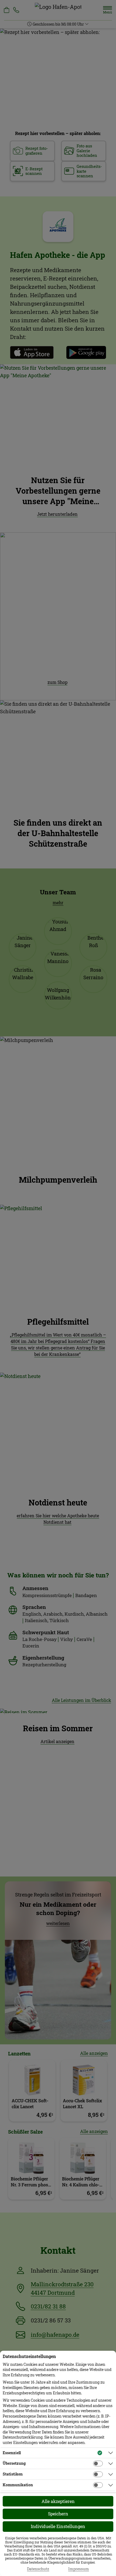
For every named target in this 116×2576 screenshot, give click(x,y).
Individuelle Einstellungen (58, 2526)
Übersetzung (14, 2463)
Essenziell (12, 2453)
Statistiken (13, 2474)
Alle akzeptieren (58, 2501)
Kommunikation (18, 2485)
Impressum (79, 2569)
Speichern (58, 2514)
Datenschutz (38, 2569)
